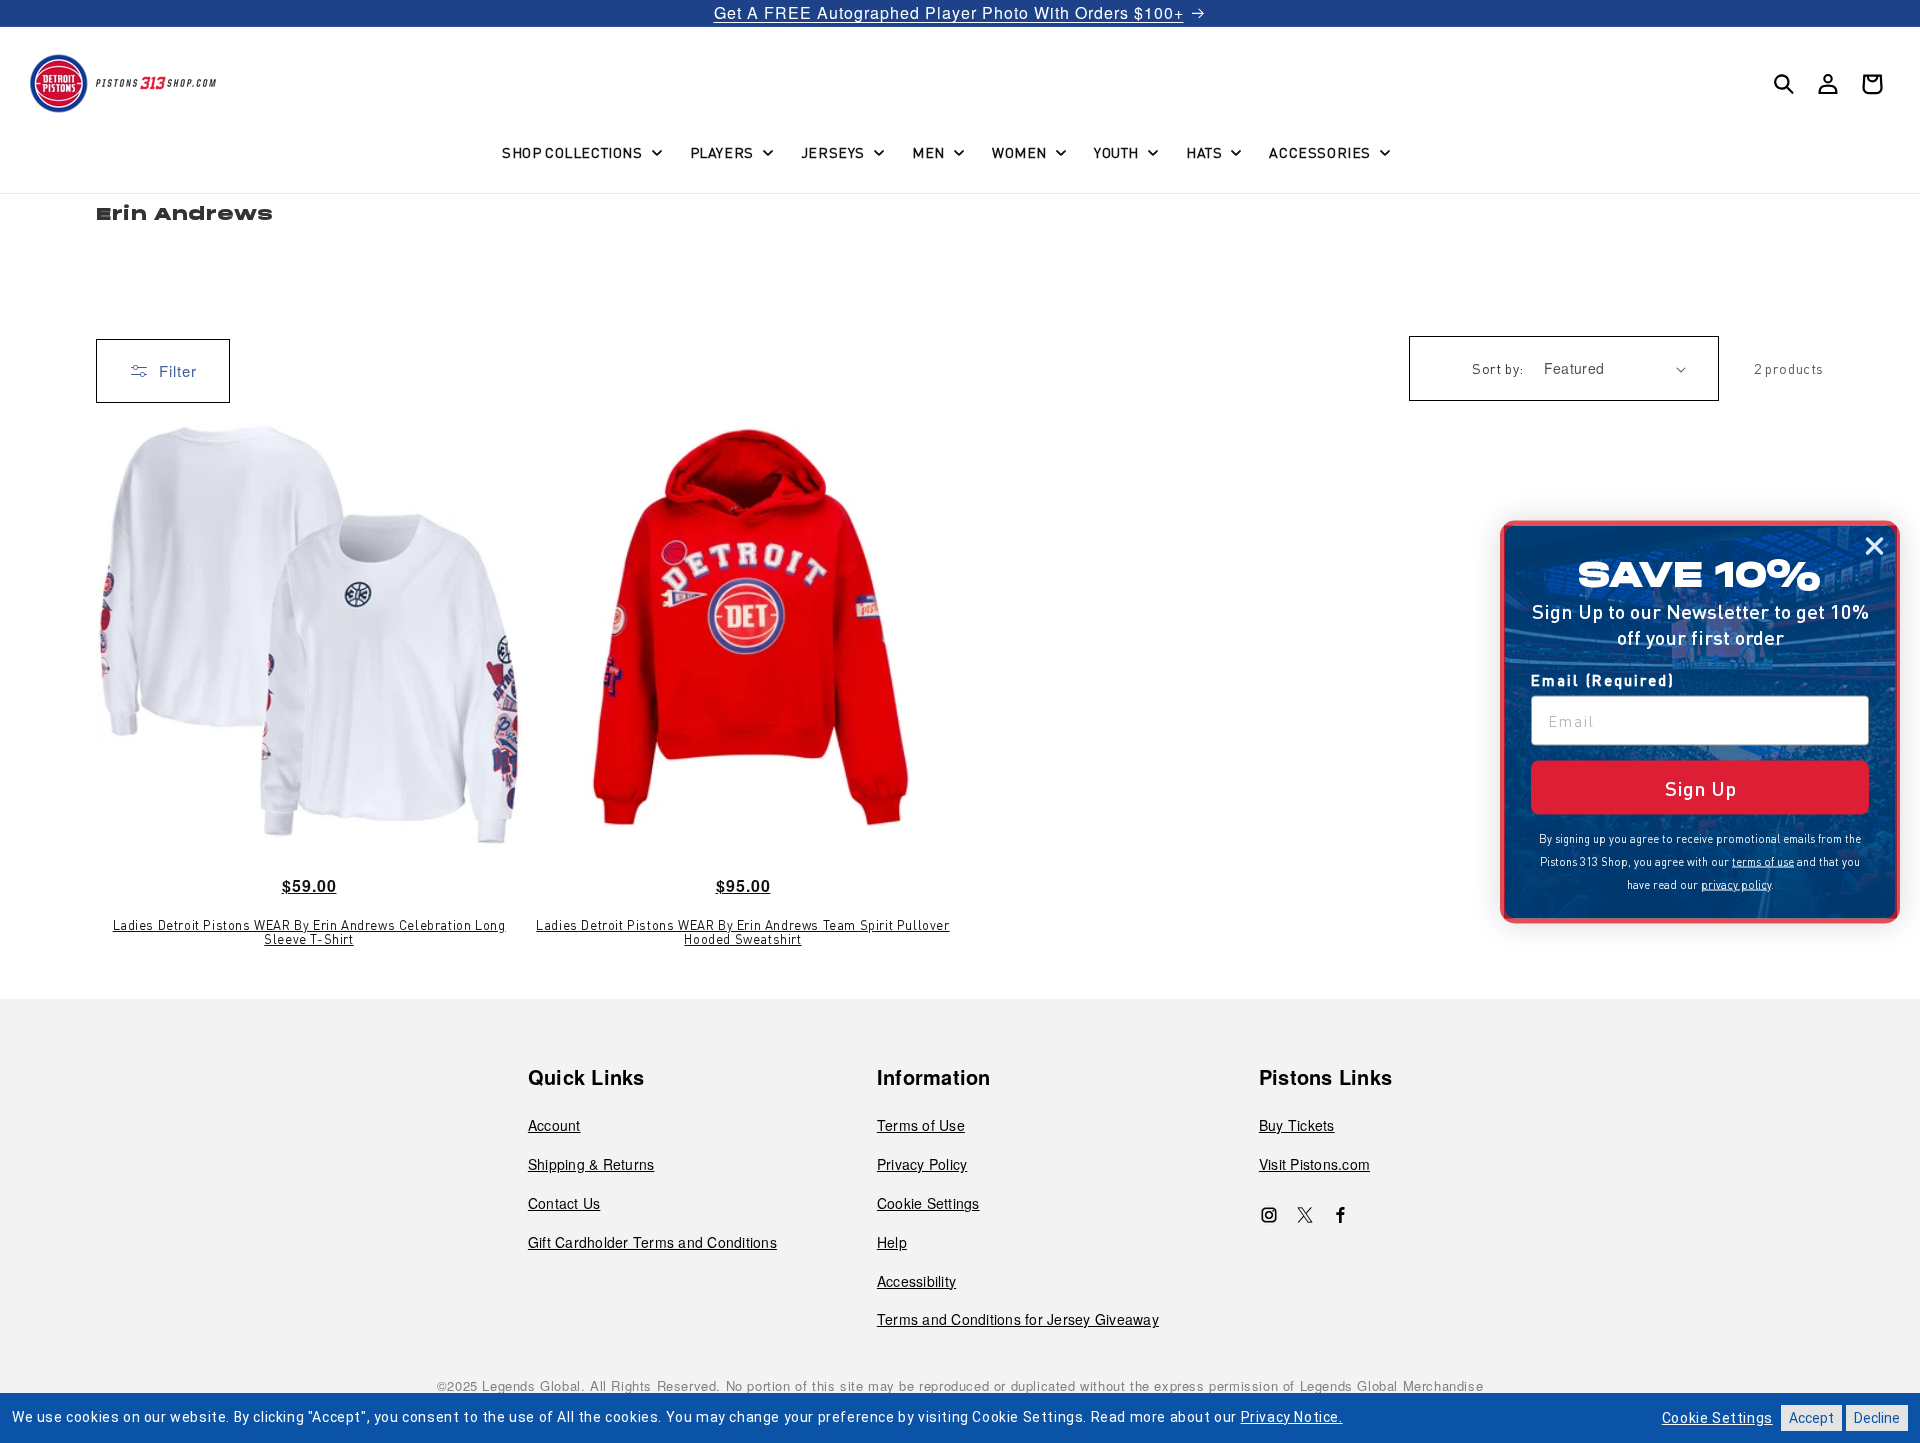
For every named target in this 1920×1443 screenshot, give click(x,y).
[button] (580, 152)
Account (554, 1125)
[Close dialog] (1874, 545)
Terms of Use (921, 1125)
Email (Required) (1603, 679)
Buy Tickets (1297, 1125)
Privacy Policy (922, 1164)
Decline (1877, 1418)
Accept (1811, 1418)
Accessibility (916, 1281)
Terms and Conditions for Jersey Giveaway (1018, 1319)
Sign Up (1700, 787)
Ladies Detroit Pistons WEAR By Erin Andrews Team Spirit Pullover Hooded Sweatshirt (742, 932)
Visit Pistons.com (1314, 1164)
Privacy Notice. (1292, 1417)
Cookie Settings (928, 1203)
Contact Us (564, 1203)
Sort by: (1497, 368)
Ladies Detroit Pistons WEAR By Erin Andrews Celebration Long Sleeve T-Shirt (309, 932)
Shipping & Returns (591, 1164)
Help (892, 1242)
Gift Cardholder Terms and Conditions (652, 1242)
